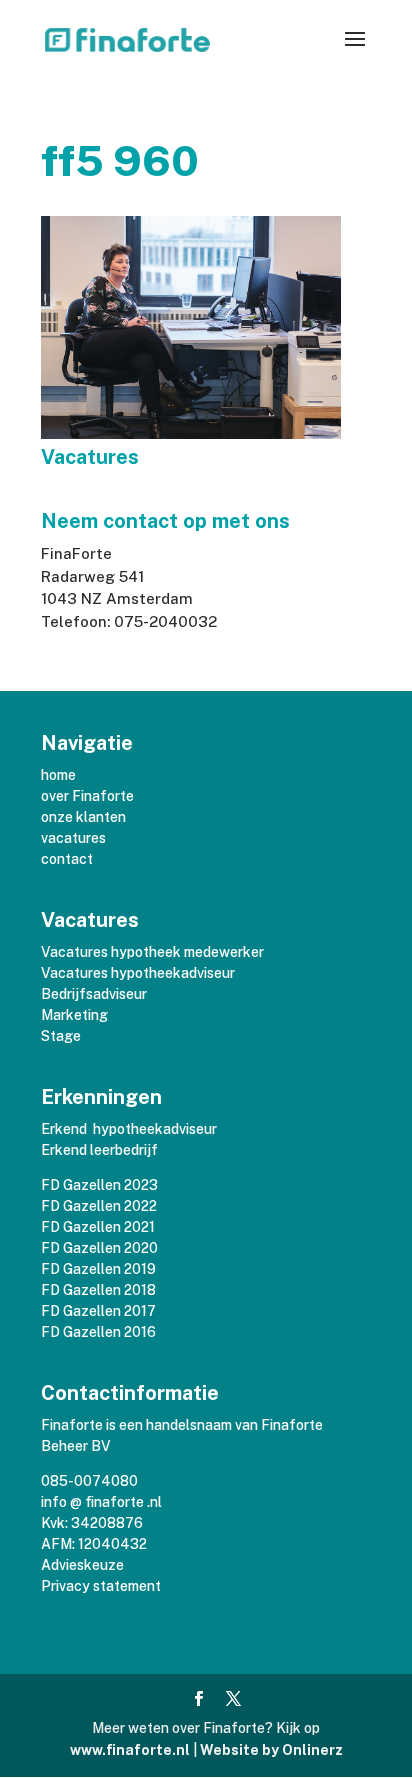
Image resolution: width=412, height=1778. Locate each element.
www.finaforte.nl (130, 1750)
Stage (61, 1036)
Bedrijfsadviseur (94, 994)
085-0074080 (89, 1481)
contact (67, 859)
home (58, 775)
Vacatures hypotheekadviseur (138, 973)
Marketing (74, 1015)
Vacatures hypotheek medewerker (152, 952)
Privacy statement (101, 1586)
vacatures (73, 838)
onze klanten (83, 817)
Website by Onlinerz (271, 1750)
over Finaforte (87, 796)
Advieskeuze (82, 1565)
